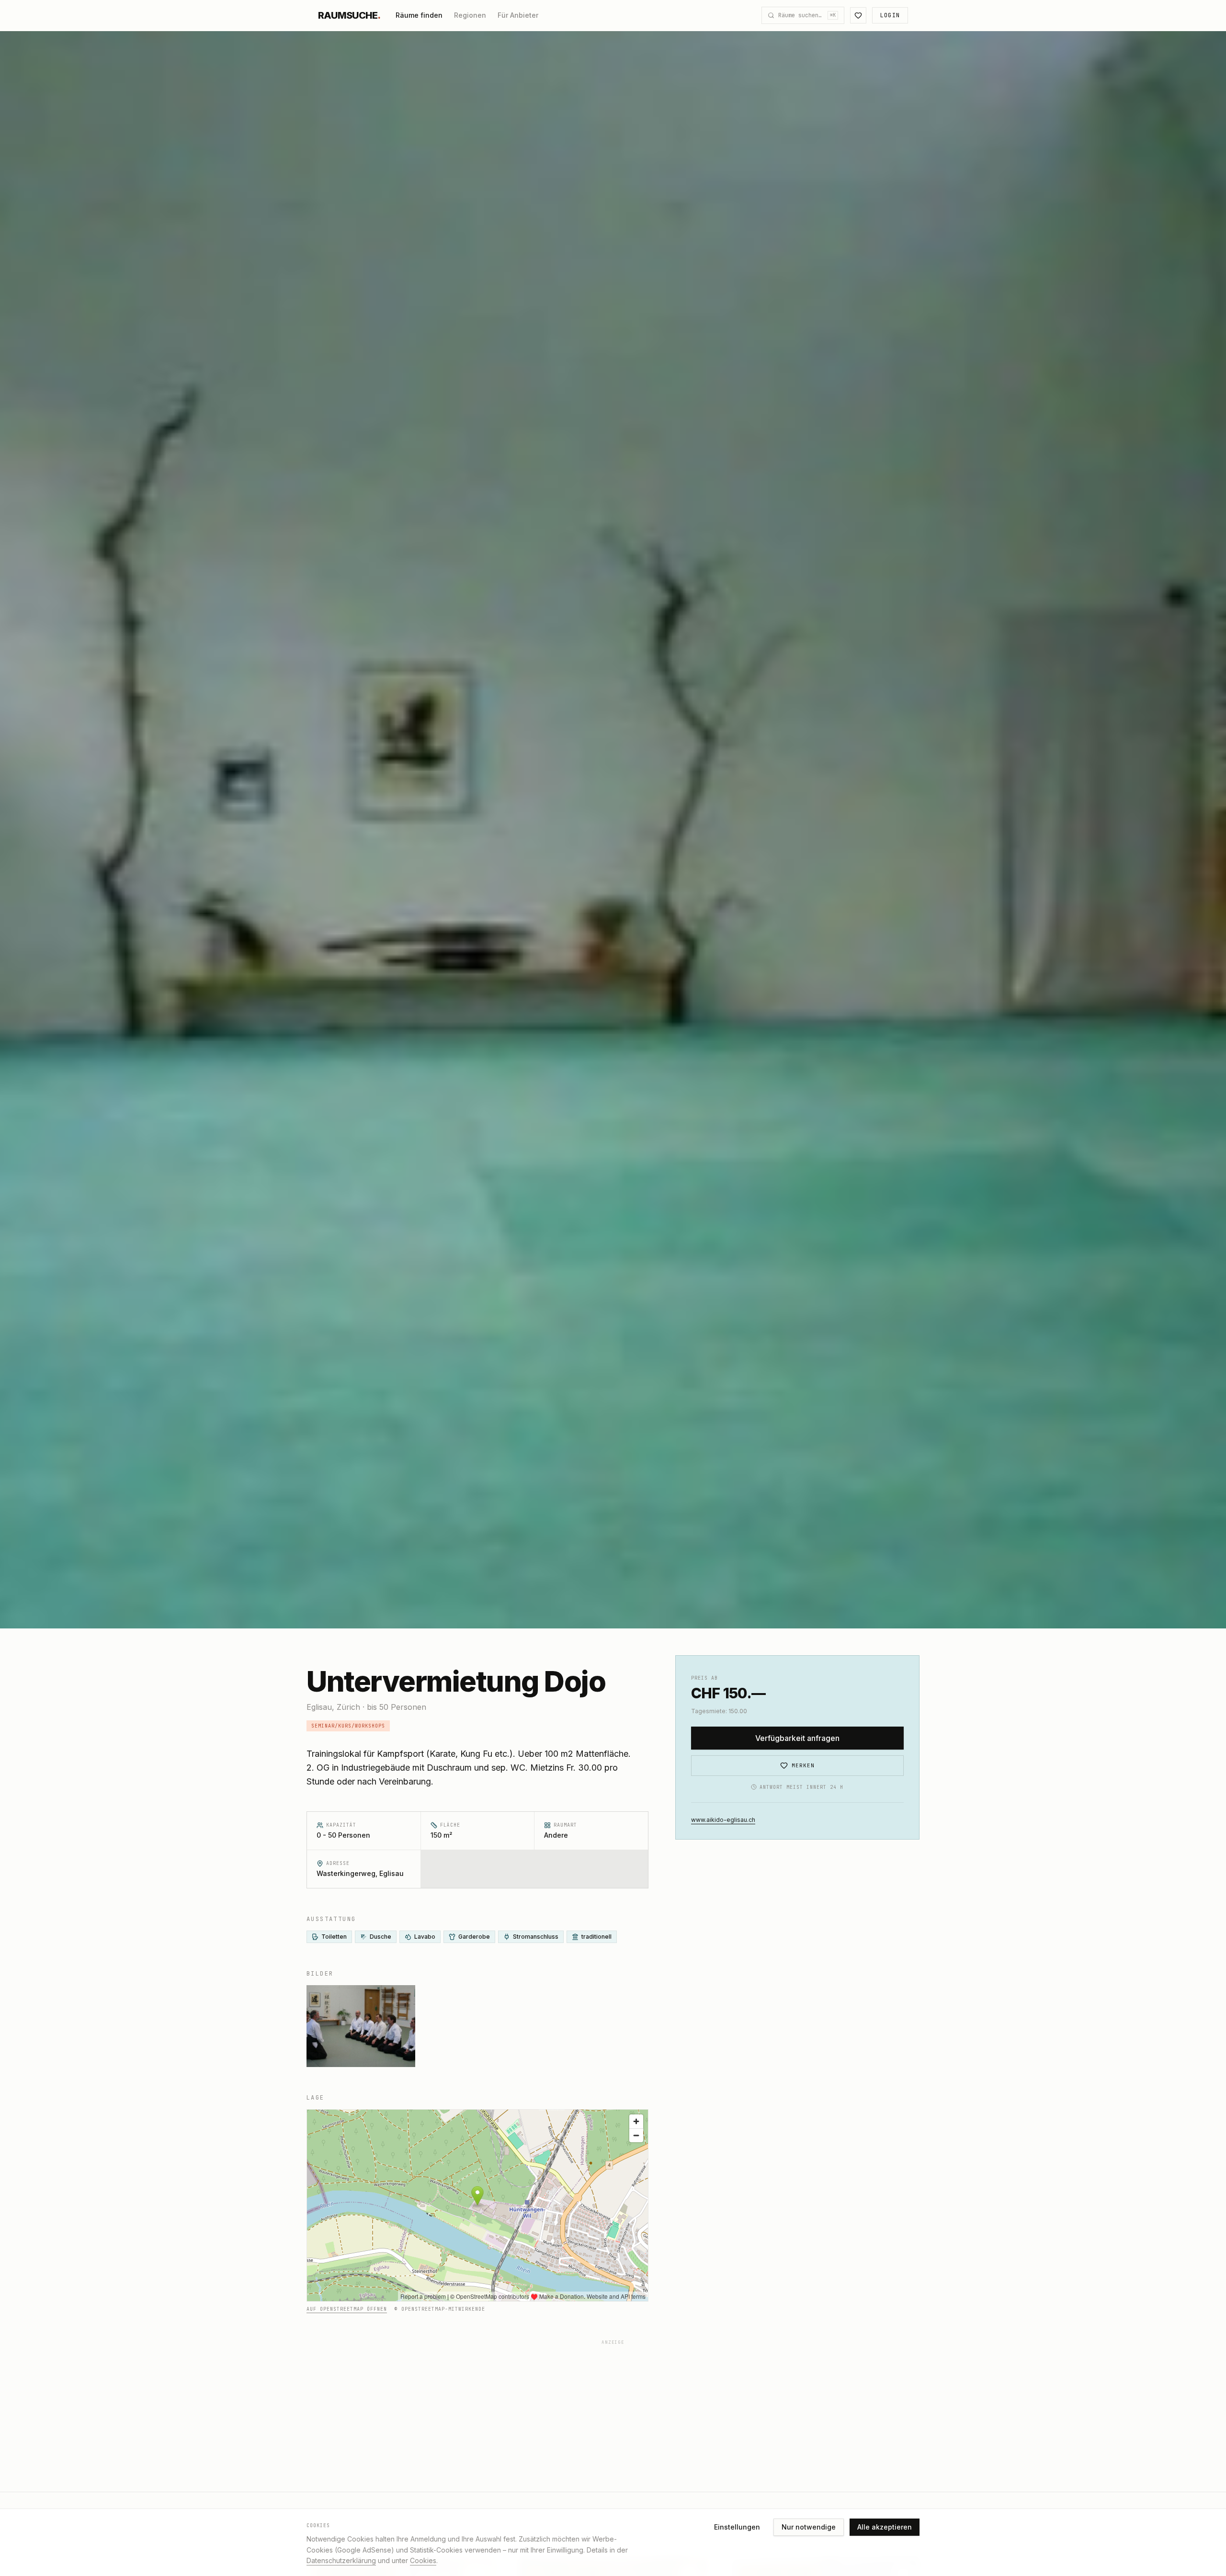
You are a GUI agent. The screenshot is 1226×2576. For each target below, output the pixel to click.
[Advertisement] (594, 2417)
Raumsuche (349, 15)
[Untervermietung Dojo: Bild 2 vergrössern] (361, 2026)
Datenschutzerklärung (341, 2560)
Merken (803, 1765)
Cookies (423, 2560)
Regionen (470, 15)
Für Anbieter (518, 15)
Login (890, 15)
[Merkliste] (858, 15)
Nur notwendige (809, 2527)
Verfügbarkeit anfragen (797, 1738)
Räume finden (419, 15)
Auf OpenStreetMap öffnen (347, 2309)
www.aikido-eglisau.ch (723, 1819)
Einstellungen (737, 2527)
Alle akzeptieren (885, 2527)
